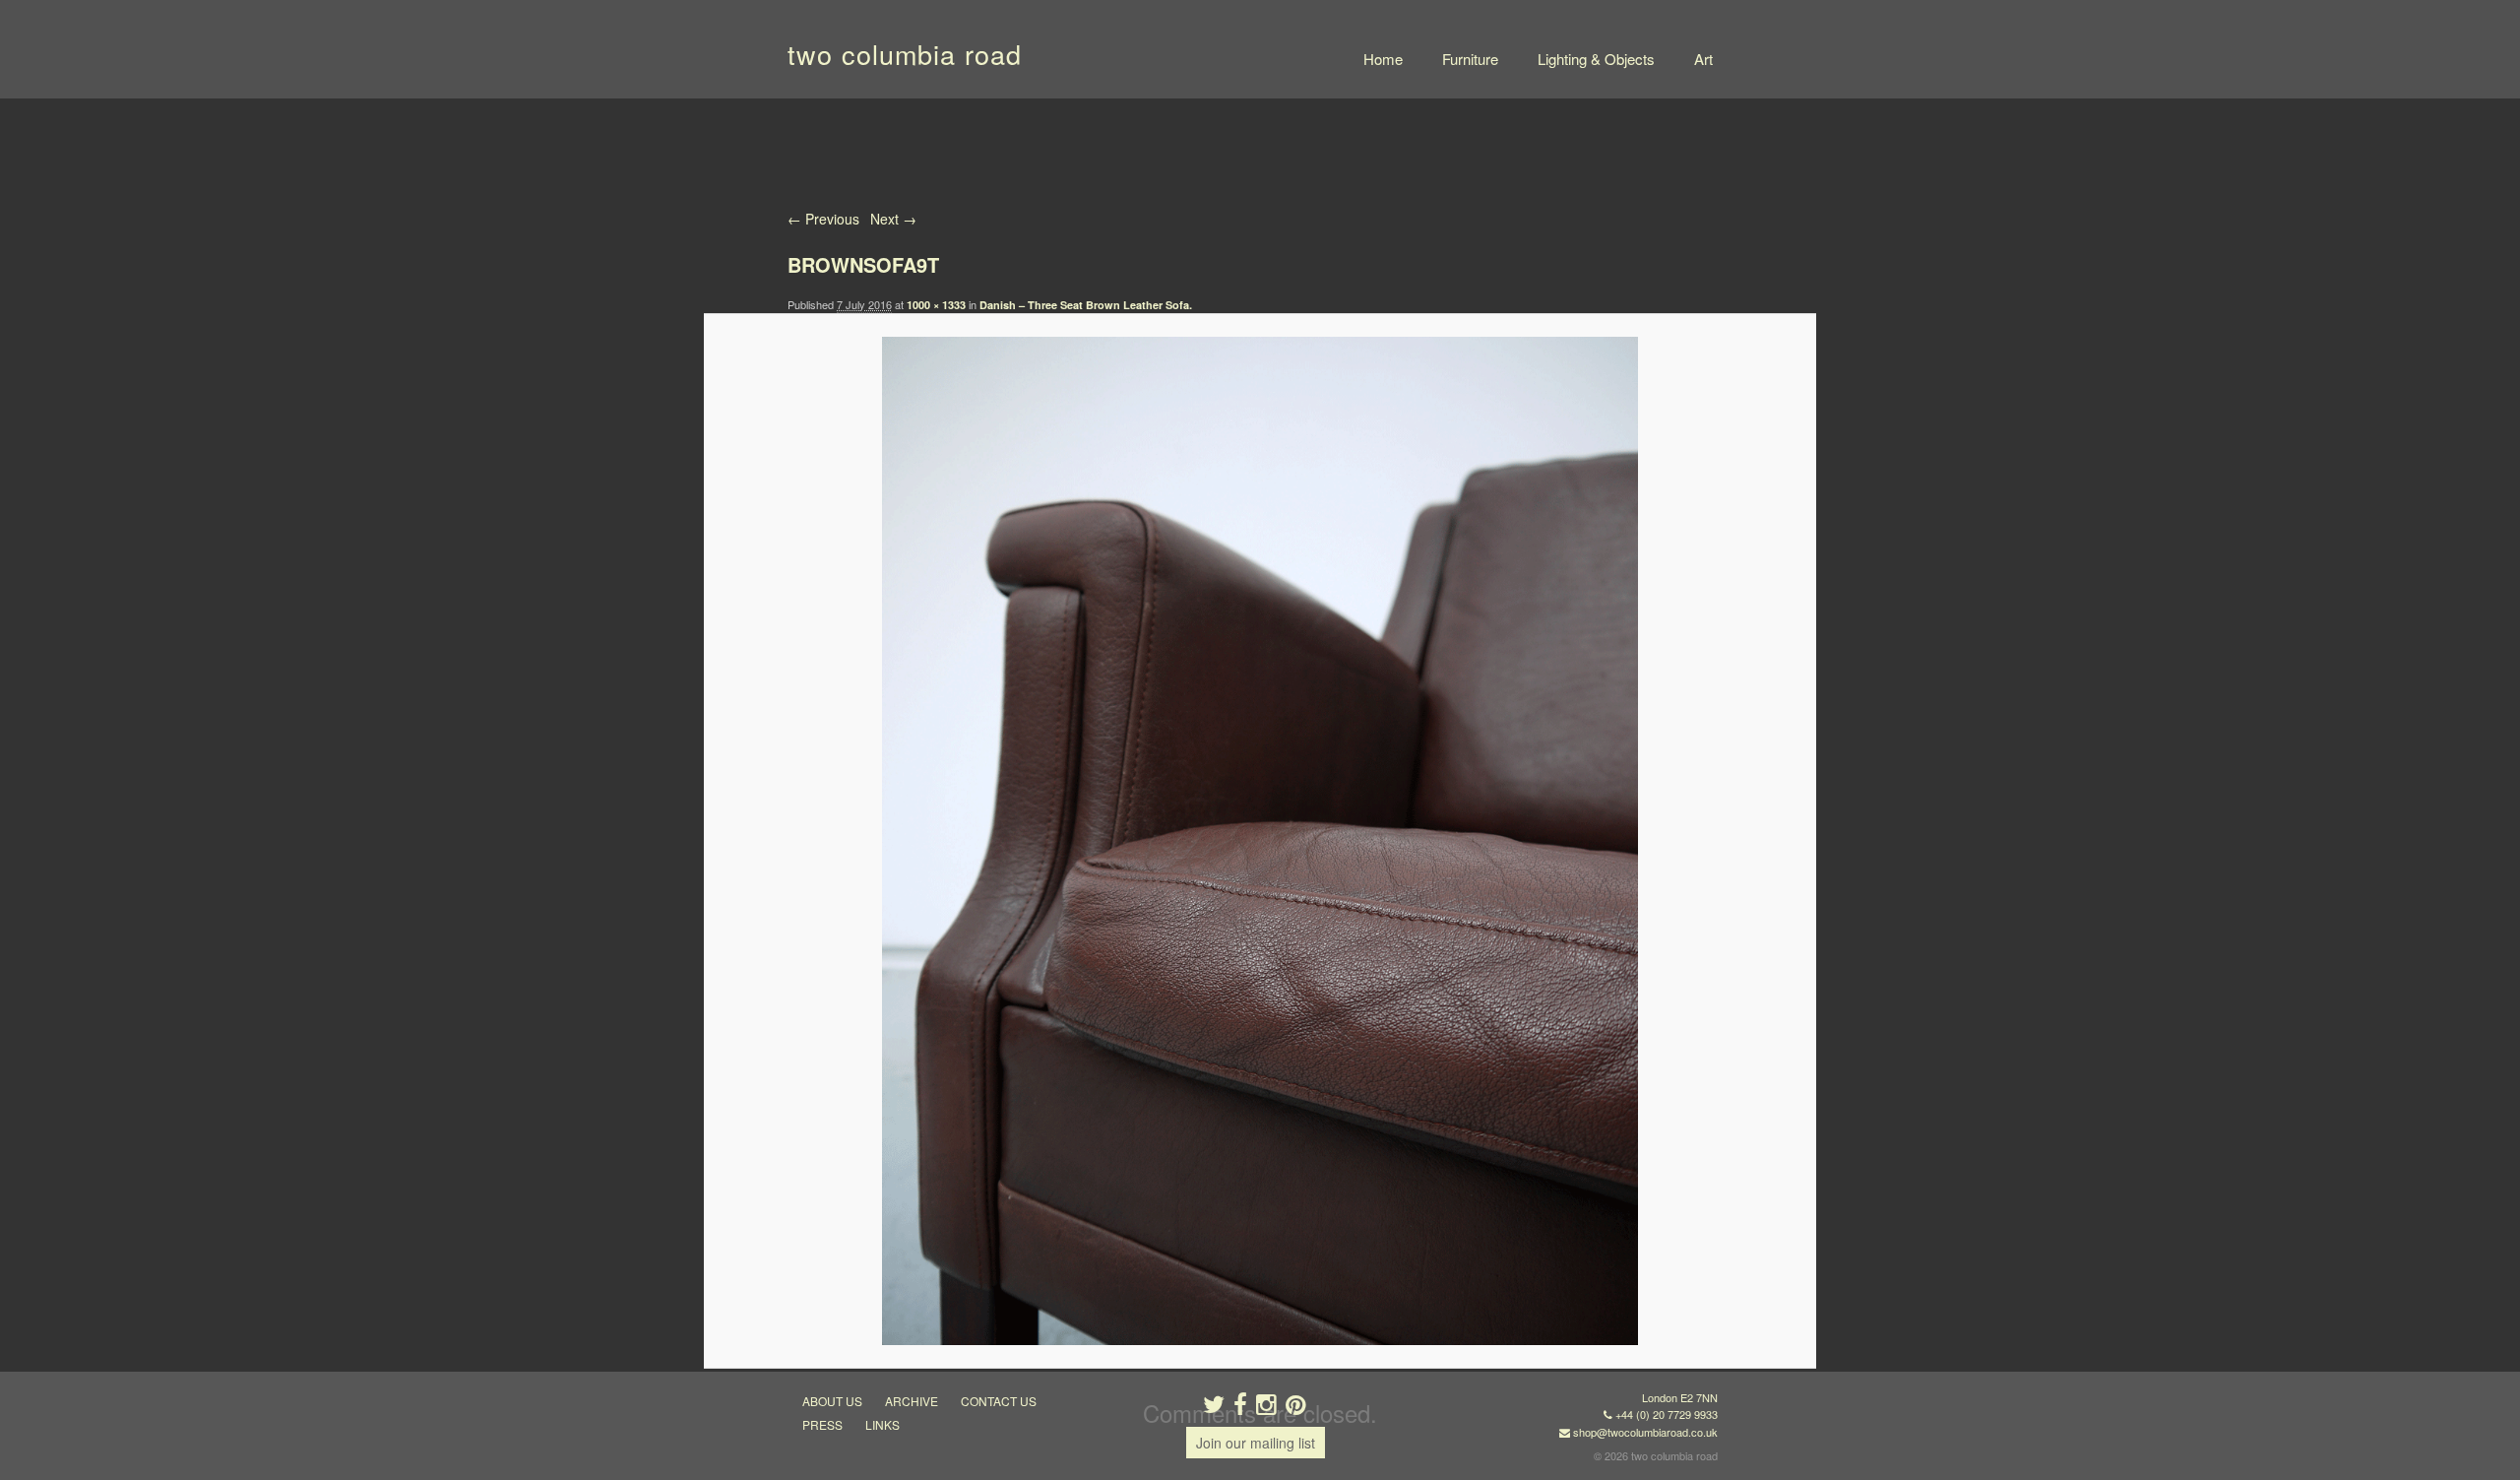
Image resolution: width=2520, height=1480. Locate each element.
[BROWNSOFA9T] (1260, 841)
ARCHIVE (912, 1401)
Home (1383, 59)
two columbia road (905, 54)
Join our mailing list (1256, 1443)
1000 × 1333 (936, 305)
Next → (893, 219)
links (882, 1424)
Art (1703, 59)
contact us (999, 1401)
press (822, 1424)
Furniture (1470, 59)
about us (832, 1401)
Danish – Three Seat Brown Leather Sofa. (1086, 305)
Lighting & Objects (1596, 59)
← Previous (823, 219)
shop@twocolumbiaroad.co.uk (1645, 1432)
